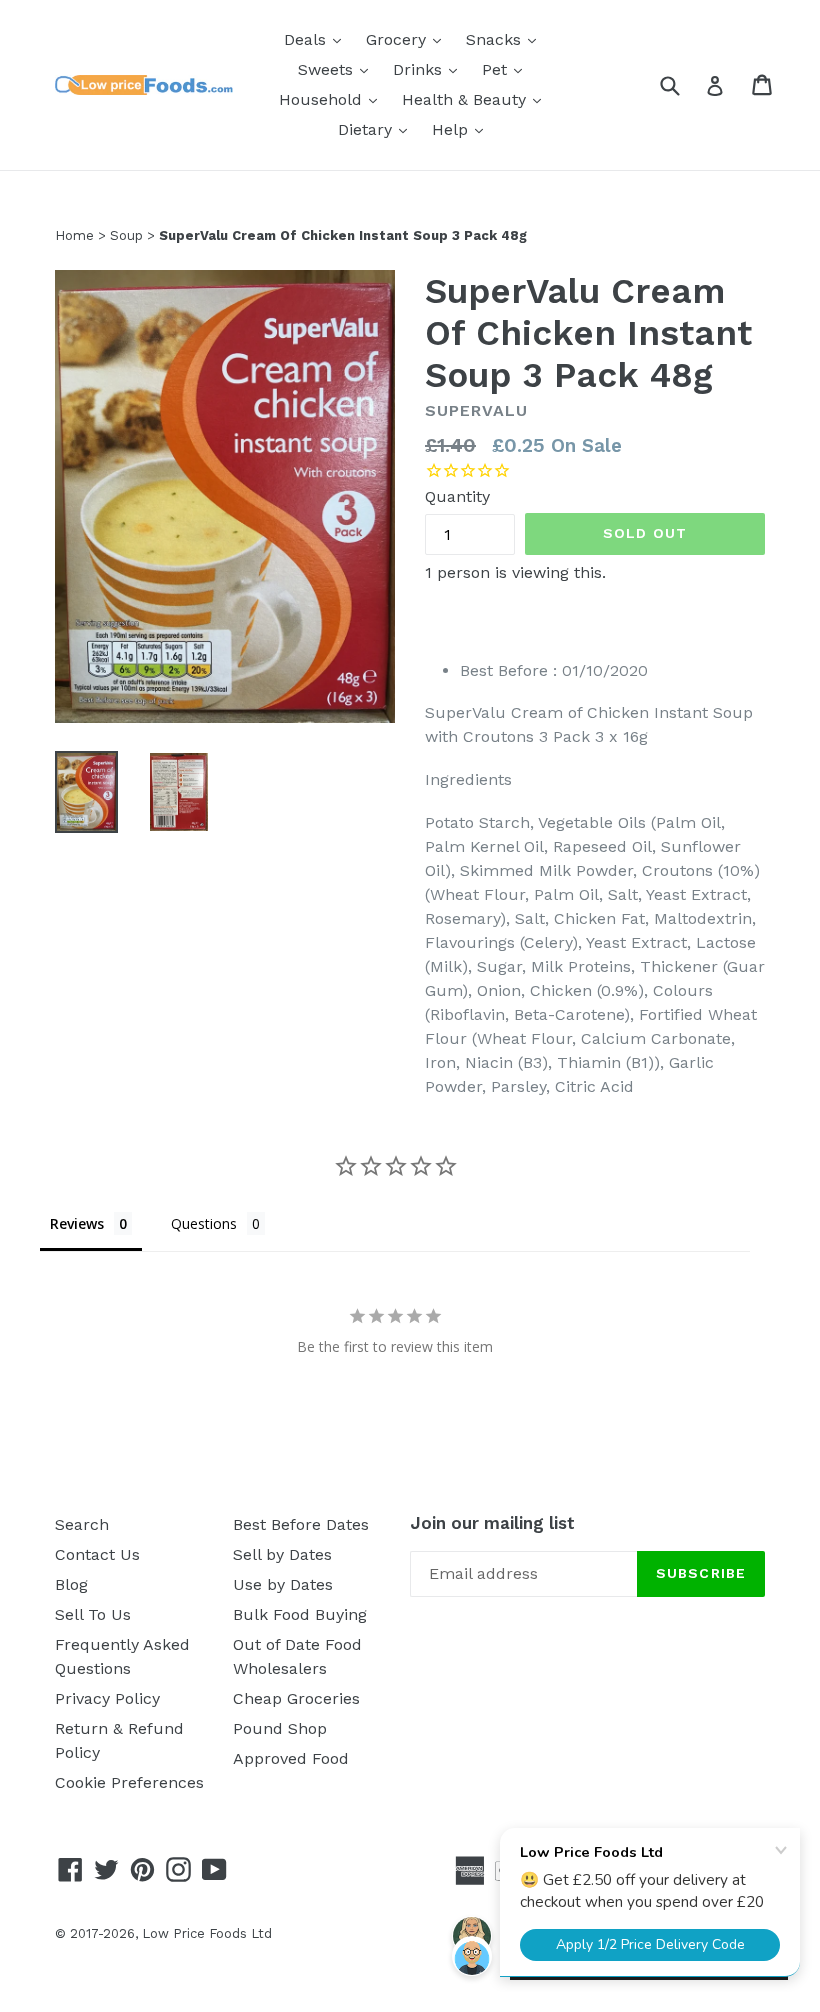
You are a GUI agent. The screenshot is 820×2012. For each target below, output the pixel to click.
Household (333, 99)
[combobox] (682, 84)
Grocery (408, 39)
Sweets (338, 69)
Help (462, 129)
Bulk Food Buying (300, 1614)
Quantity (457, 496)
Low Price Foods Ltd (207, 1933)
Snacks (506, 39)
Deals (317, 39)
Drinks (430, 69)
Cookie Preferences (129, 1782)
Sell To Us (93, 1614)
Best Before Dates (301, 1524)
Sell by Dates (282, 1554)
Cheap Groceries (296, 1698)
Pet (507, 69)
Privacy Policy (107, 1698)
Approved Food (291, 1758)
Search (82, 1524)
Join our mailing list (492, 1523)
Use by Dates (283, 1584)
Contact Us (97, 1554)
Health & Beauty (476, 99)
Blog (71, 1584)
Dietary (377, 129)
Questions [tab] (204, 1223)
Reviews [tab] (77, 1223)
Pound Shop (280, 1728)
